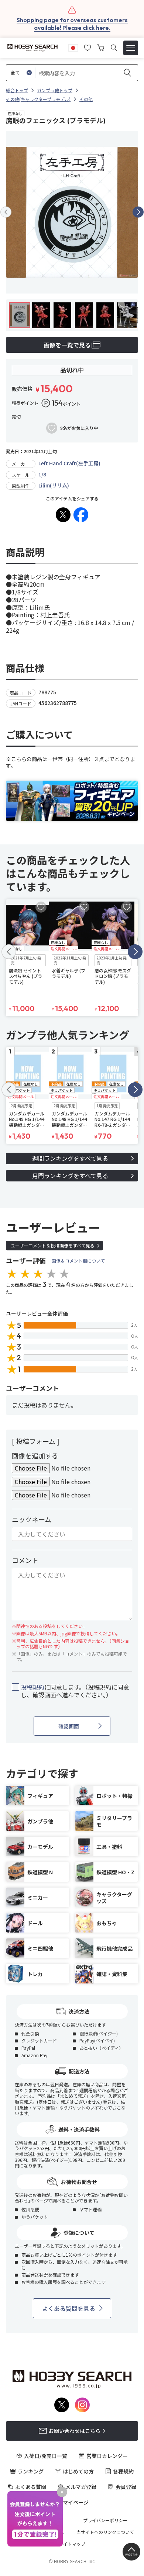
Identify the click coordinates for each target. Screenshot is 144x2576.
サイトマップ (72, 2544)
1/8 (42, 474)
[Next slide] (138, 212)
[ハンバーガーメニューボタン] (131, 48)
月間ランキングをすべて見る (70, 1176)
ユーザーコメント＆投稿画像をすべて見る (53, 1245)
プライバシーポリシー (105, 2520)
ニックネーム (32, 1519)
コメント (25, 1560)
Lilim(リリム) (54, 485)
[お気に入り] (88, 47)
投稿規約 (32, 1687)
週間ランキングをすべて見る (70, 1158)
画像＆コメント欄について (78, 1261)
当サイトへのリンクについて (105, 2532)
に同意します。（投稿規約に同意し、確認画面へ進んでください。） (75, 1691)
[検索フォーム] (114, 48)
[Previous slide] (6, 212)
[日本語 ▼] (73, 47)
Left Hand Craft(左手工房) (69, 463)
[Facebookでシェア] (81, 515)
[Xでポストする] (63, 515)
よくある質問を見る (69, 2308)
